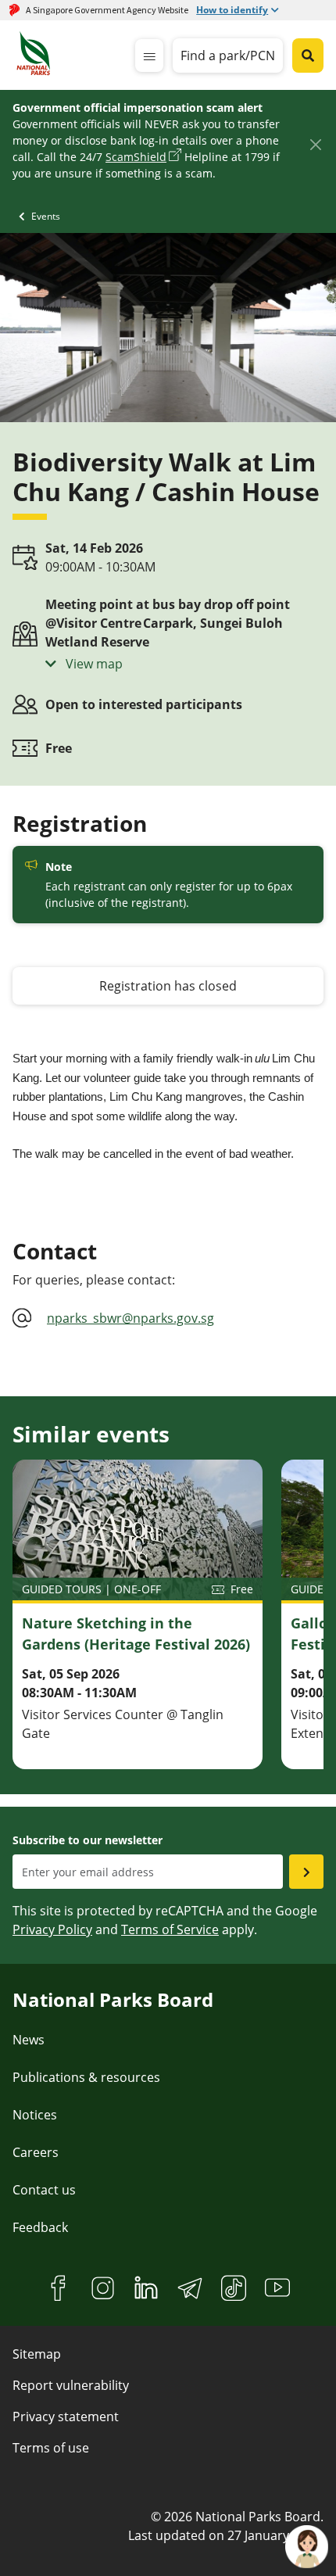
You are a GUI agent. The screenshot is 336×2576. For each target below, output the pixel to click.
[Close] (315, 144)
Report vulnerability (71, 2385)
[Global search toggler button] (308, 56)
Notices (35, 2115)
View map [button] (93, 664)
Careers (36, 2152)
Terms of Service (170, 1929)
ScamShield (136, 157)
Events (46, 216)
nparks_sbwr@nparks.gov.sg (130, 1318)
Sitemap (37, 2354)
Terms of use (51, 2448)
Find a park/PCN (228, 56)
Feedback (40, 2227)
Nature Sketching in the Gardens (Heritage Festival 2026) (136, 1634)
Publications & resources (86, 2077)
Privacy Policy (52, 1929)
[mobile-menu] (149, 56)
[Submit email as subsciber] (306, 1872)
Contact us (44, 2190)
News (29, 2040)
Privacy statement (66, 2417)
